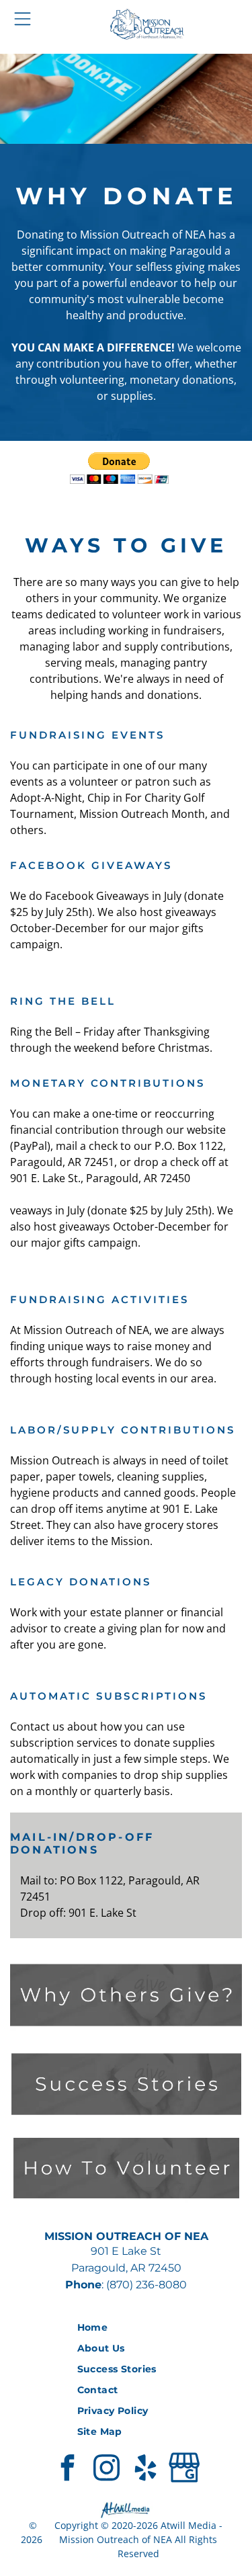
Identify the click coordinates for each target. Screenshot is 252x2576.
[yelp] (146, 2469)
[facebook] (68, 2469)
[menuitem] (126, 2328)
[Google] (185, 2469)
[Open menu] (23, 19)
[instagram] (107, 2469)
